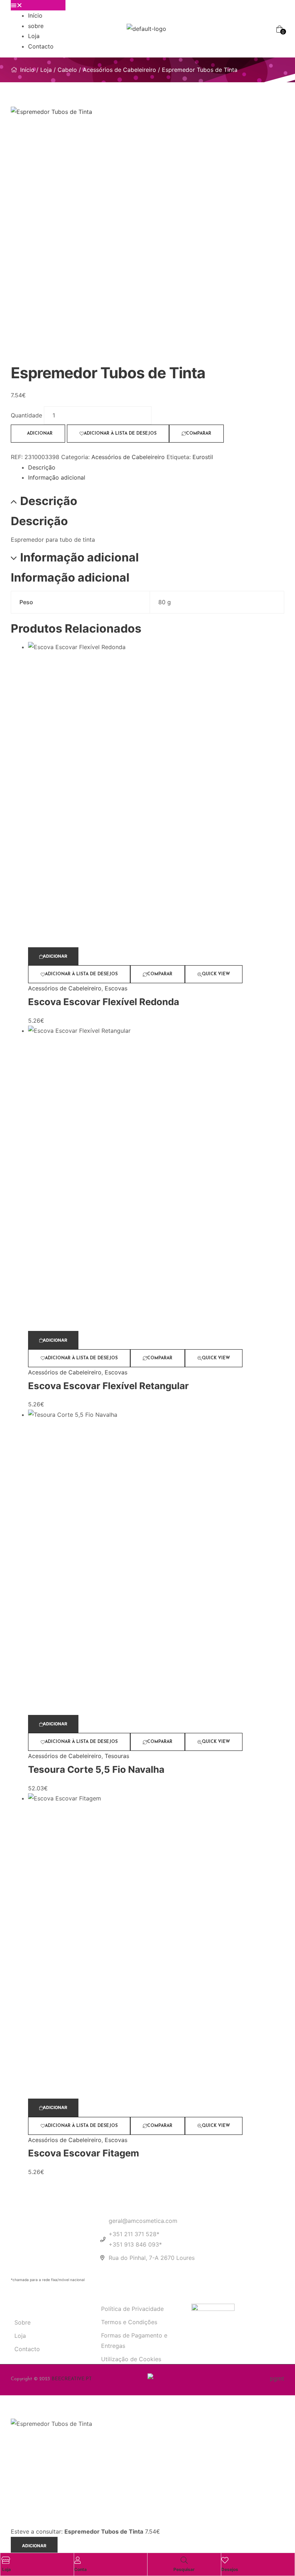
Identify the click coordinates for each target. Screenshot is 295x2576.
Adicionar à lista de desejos (120, 434)
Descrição (42, 467)
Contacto (41, 46)
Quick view (216, 974)
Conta (80, 2569)
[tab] (156, 468)
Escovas (116, 988)
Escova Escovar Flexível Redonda (104, 1002)
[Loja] (6, 2560)
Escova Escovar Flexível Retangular (108, 1386)
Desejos (230, 2569)
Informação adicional (57, 477)
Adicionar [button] (55, 956)
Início (35, 15)
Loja (34, 36)
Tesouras (117, 1756)
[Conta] (78, 2560)
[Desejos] (225, 2560)
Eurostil (203, 457)
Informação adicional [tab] (80, 558)
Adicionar (40, 434)
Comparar (199, 434)
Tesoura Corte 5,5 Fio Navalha (96, 1769)
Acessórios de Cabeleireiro (119, 70)
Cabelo (67, 70)
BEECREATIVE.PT (72, 2379)
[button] (38, 5)
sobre (36, 26)
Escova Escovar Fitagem (84, 2153)
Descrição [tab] (49, 501)
